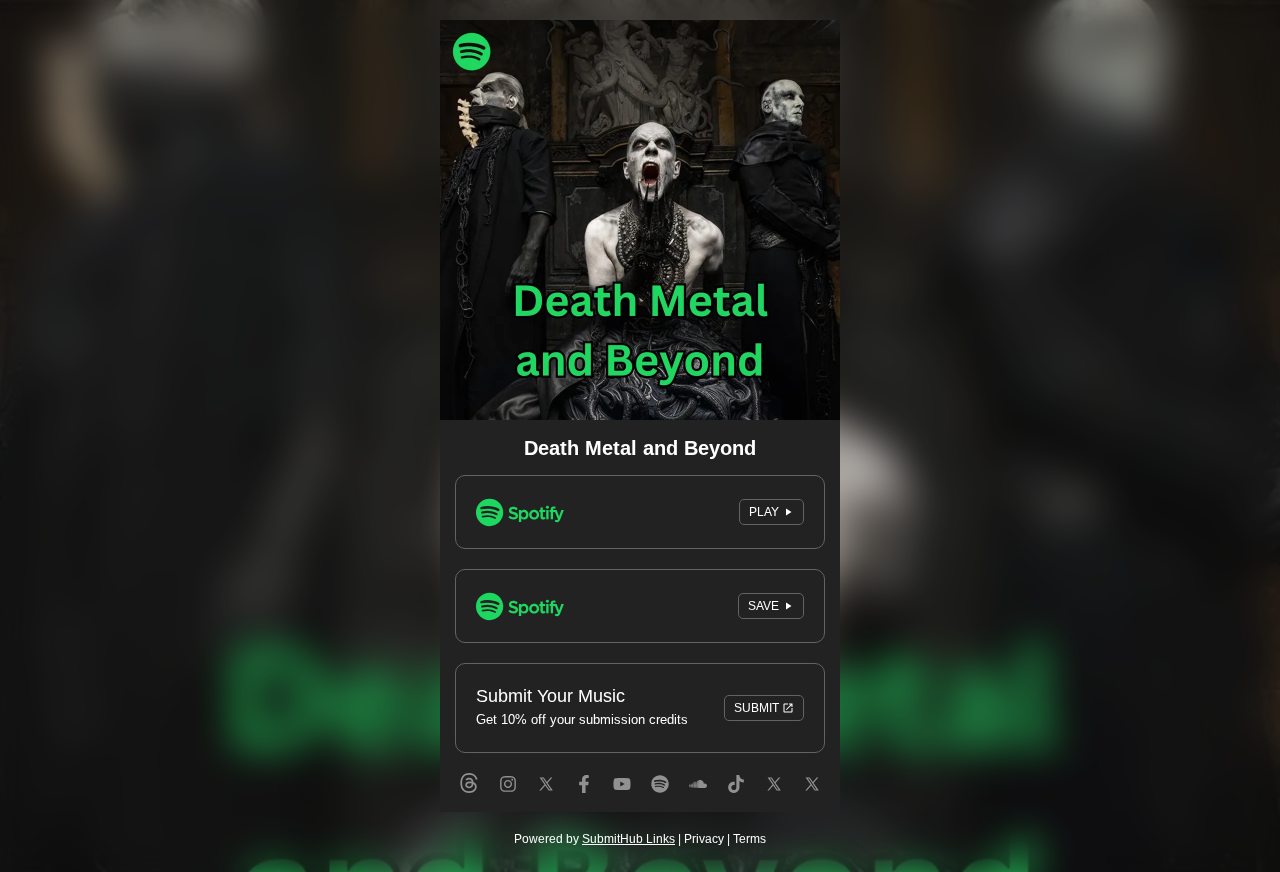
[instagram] (508, 802)
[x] (812, 802)
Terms (749, 839)
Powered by (594, 839)
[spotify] (660, 802)
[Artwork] (640, 220)
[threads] (469, 802)
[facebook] (584, 802)
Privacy (704, 839)
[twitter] (546, 802)
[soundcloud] (698, 802)
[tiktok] (736, 802)
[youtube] (622, 802)
